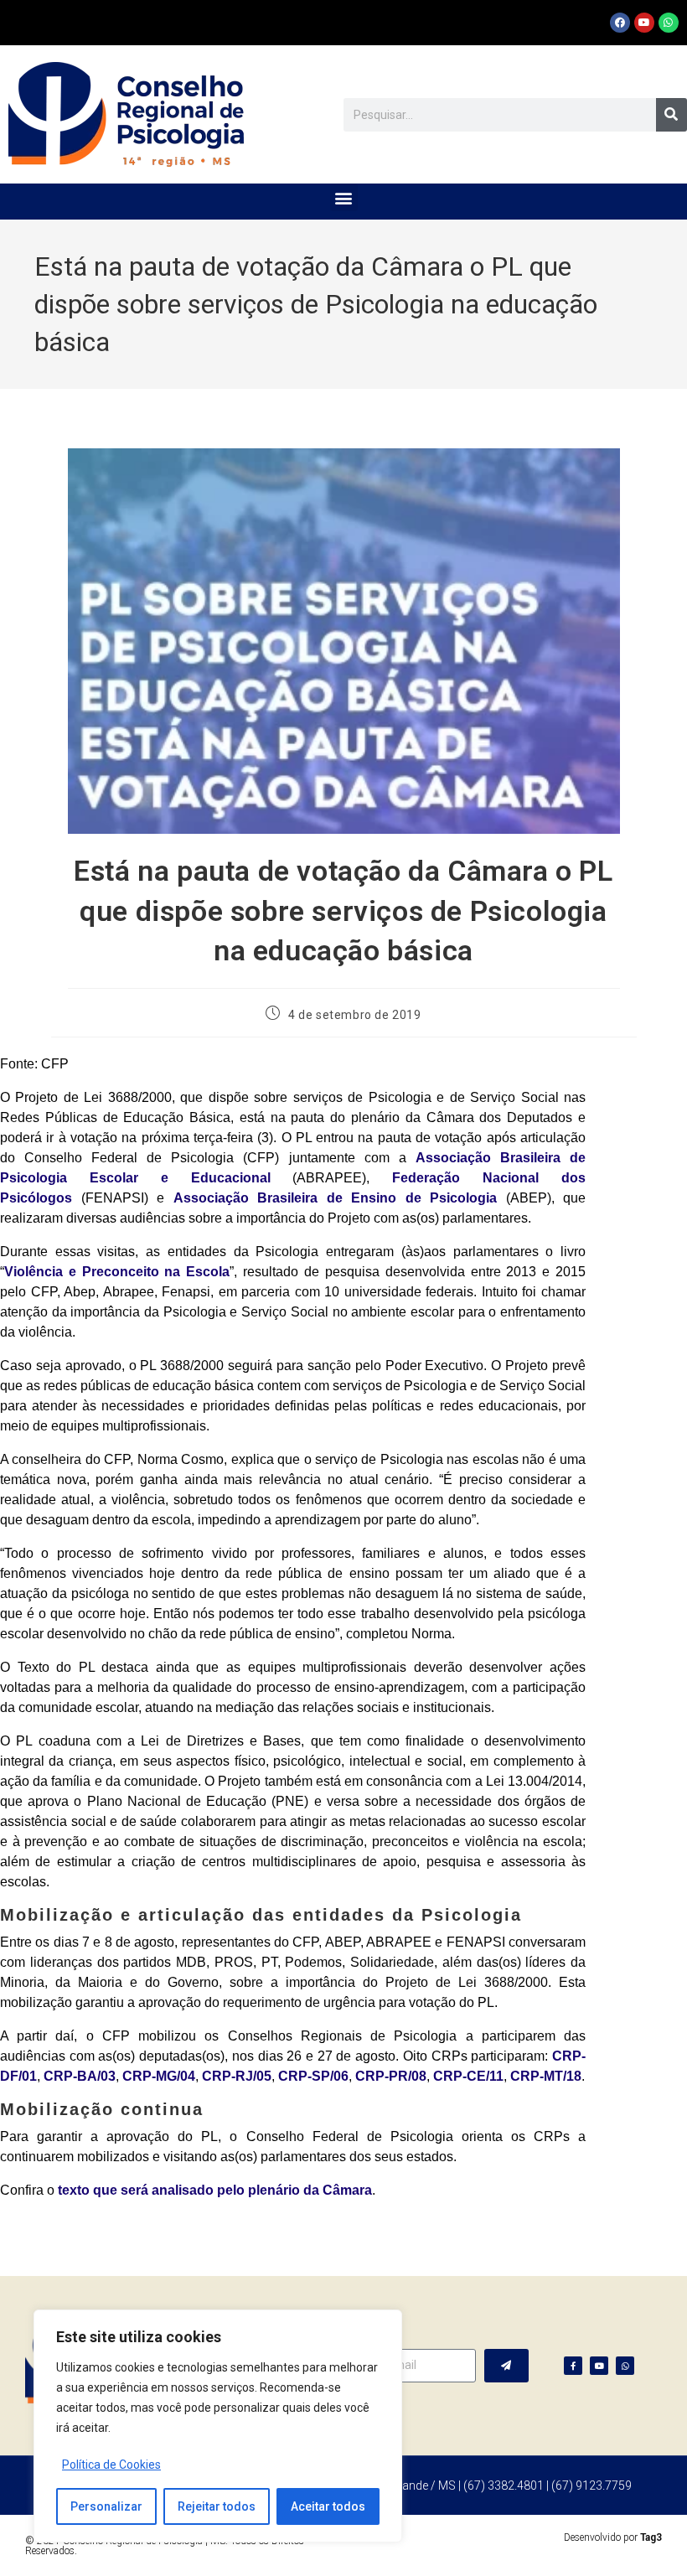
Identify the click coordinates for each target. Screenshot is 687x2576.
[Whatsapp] (669, 23)
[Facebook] (620, 23)
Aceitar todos (328, 2506)
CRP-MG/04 (159, 2076)
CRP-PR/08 (391, 2076)
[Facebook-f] (573, 2366)
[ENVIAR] (506, 2366)
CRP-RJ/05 (237, 2076)
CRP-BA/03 (80, 2076)
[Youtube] (644, 23)
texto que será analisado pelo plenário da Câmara (215, 2190)
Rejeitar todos (217, 2506)
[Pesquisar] (672, 115)
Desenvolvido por (613, 2537)
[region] (218, 2426)
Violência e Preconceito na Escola (117, 1272)
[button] (344, 197)
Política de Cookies (111, 2465)
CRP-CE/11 (468, 2076)
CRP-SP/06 (313, 2076)
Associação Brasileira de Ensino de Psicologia (336, 1198)
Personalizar (106, 2506)
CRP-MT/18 (546, 2076)
